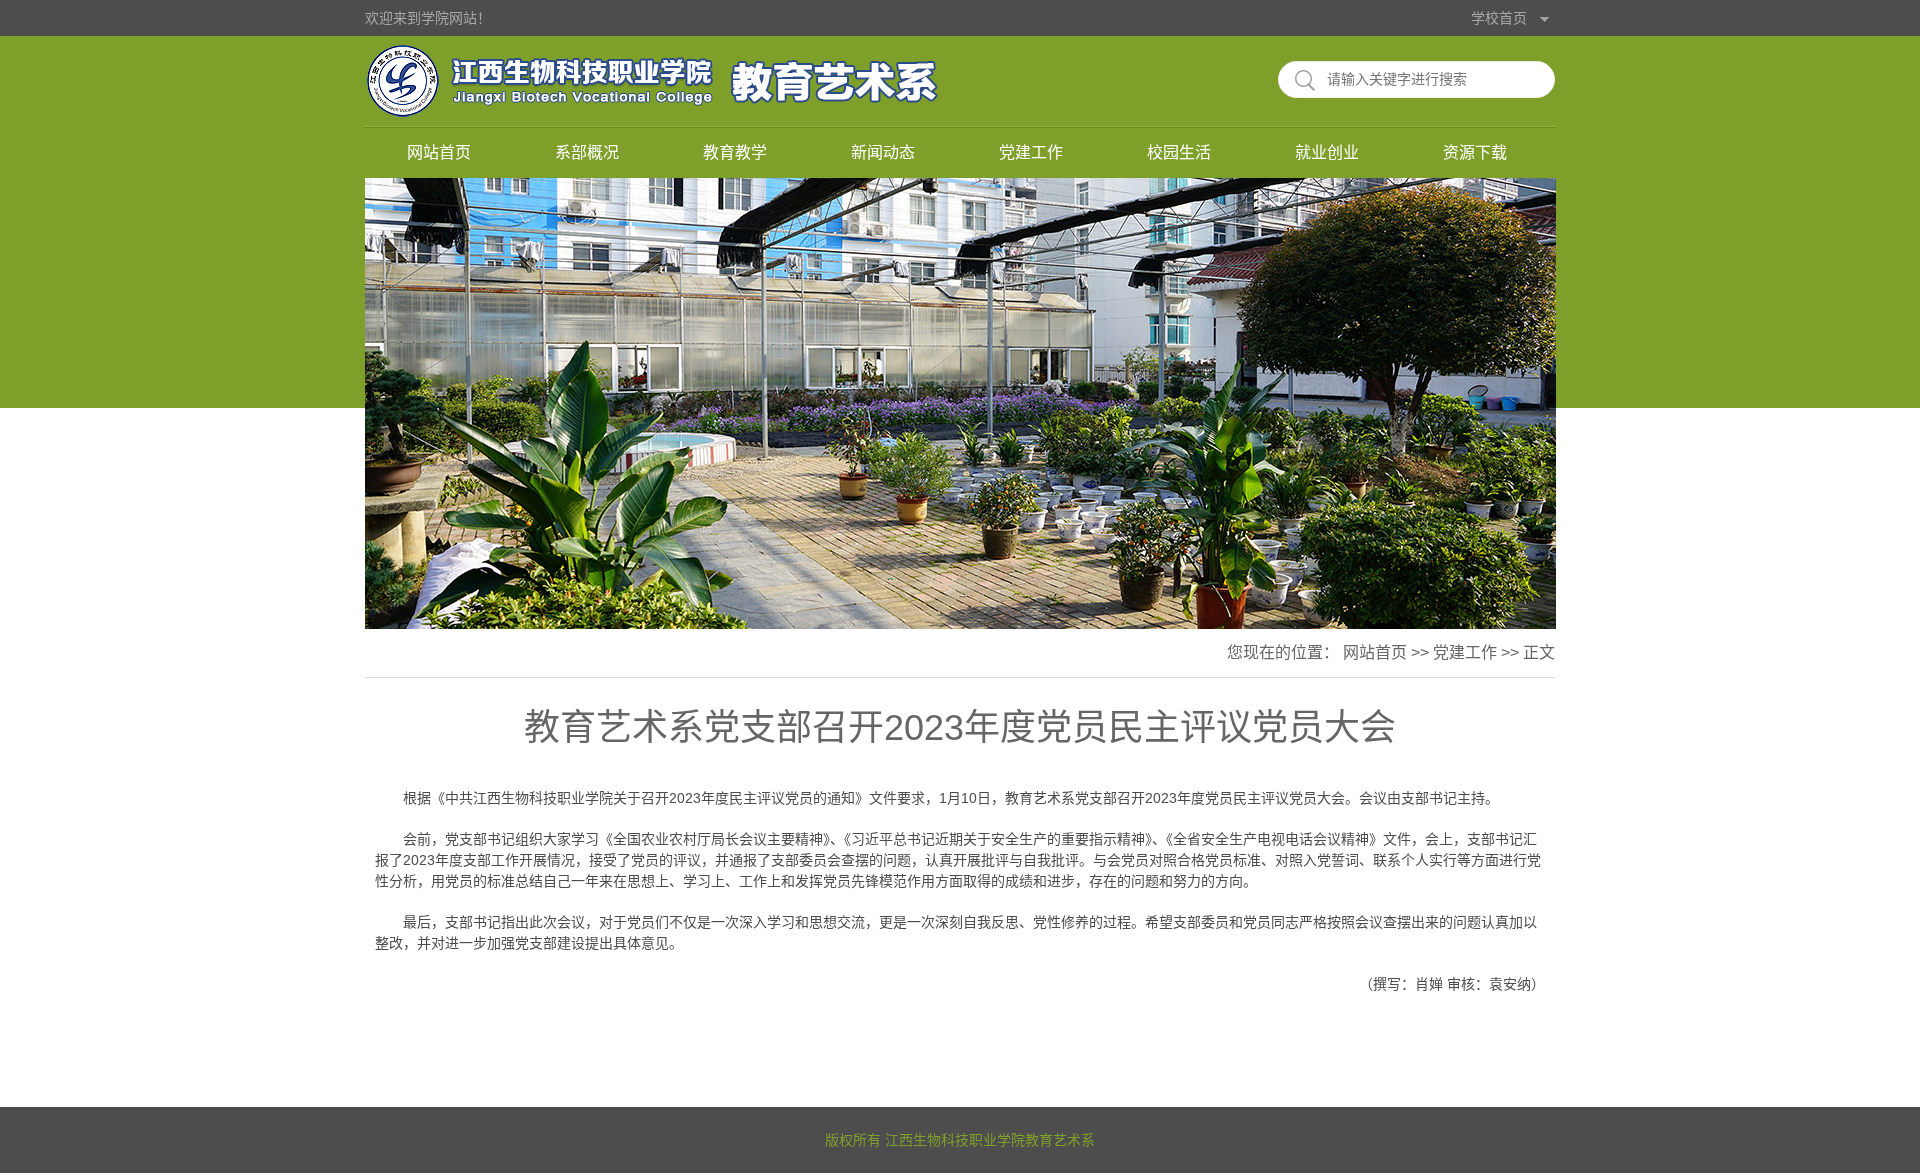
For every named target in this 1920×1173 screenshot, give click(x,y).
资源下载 (1475, 152)
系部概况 (587, 152)
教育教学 (735, 152)
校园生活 (1179, 152)
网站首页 (439, 152)
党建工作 (1031, 152)
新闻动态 (883, 152)
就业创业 (1327, 152)
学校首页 (1499, 18)
